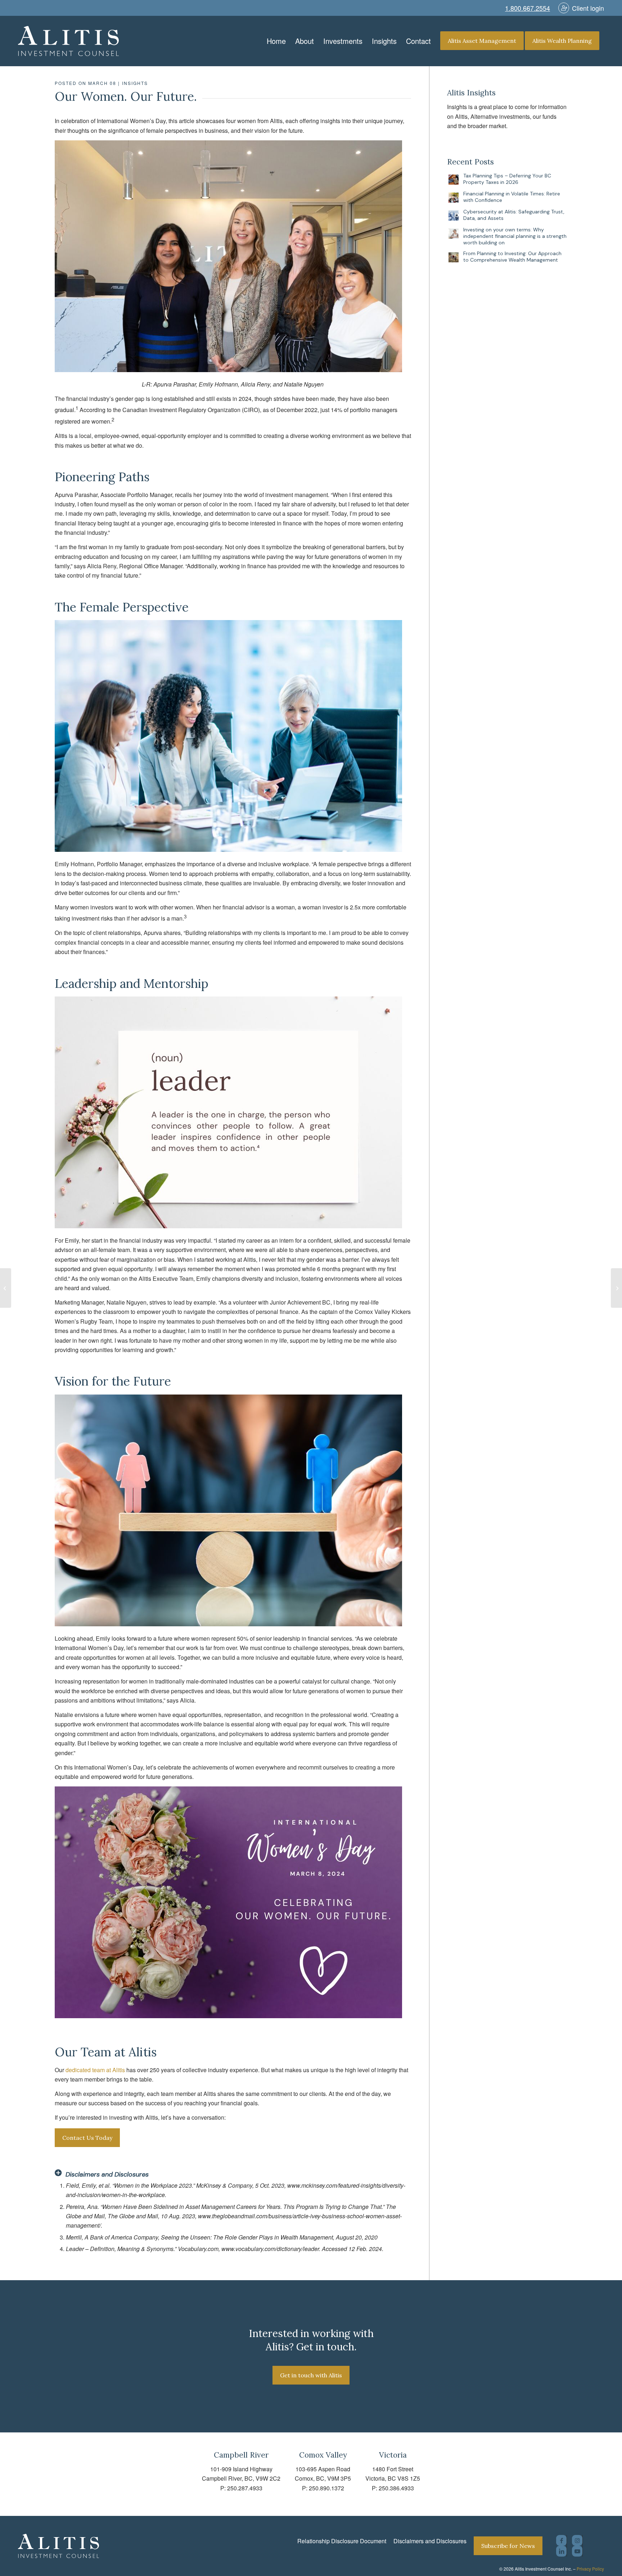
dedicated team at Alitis (95, 2070)
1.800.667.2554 (528, 8)
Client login (588, 8)
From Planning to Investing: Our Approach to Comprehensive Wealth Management (512, 257)
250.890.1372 (326, 2488)
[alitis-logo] (68, 41)
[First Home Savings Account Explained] (616, 1288)
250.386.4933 (396, 2488)
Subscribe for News (508, 2546)
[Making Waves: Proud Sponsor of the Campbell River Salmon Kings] (6, 1288)
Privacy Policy (590, 2569)
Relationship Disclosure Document (342, 2541)
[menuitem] (276, 41)
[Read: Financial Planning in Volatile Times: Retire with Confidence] (454, 198)
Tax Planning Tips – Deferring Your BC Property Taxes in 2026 (507, 179)
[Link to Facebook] (561, 2540)
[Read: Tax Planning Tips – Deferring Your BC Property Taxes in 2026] (454, 180)
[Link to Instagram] (577, 2540)
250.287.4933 (245, 2488)
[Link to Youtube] (577, 2551)
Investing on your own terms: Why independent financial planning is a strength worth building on (515, 236)
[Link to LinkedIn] (561, 2551)
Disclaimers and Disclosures (430, 2541)
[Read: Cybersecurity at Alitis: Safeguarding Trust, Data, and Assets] (454, 216)
